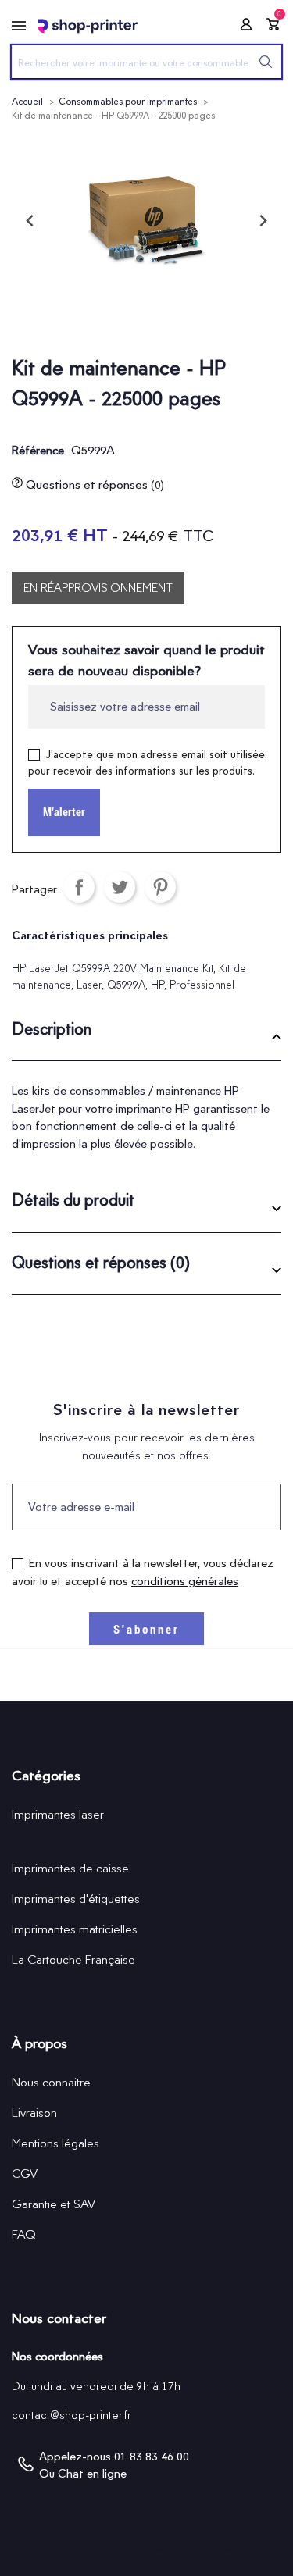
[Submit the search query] (266, 62)
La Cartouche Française (73, 1960)
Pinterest (160, 887)
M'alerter (64, 812)
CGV (25, 2173)
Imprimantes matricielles (75, 1929)
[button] (146, 1035)
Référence (38, 451)
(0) (157, 485)
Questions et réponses (93, 485)
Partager (79, 887)
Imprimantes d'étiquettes (76, 1899)
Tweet (120, 887)
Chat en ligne (92, 2474)
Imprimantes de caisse (70, 1868)
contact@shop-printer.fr (71, 2415)
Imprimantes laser (58, 1814)
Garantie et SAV (54, 2204)
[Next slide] (263, 221)
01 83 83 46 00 (152, 2457)
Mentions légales (55, 2143)
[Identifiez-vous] (241, 27)
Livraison (34, 2113)
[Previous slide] (30, 221)
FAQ (24, 2234)
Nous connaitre (51, 2082)
